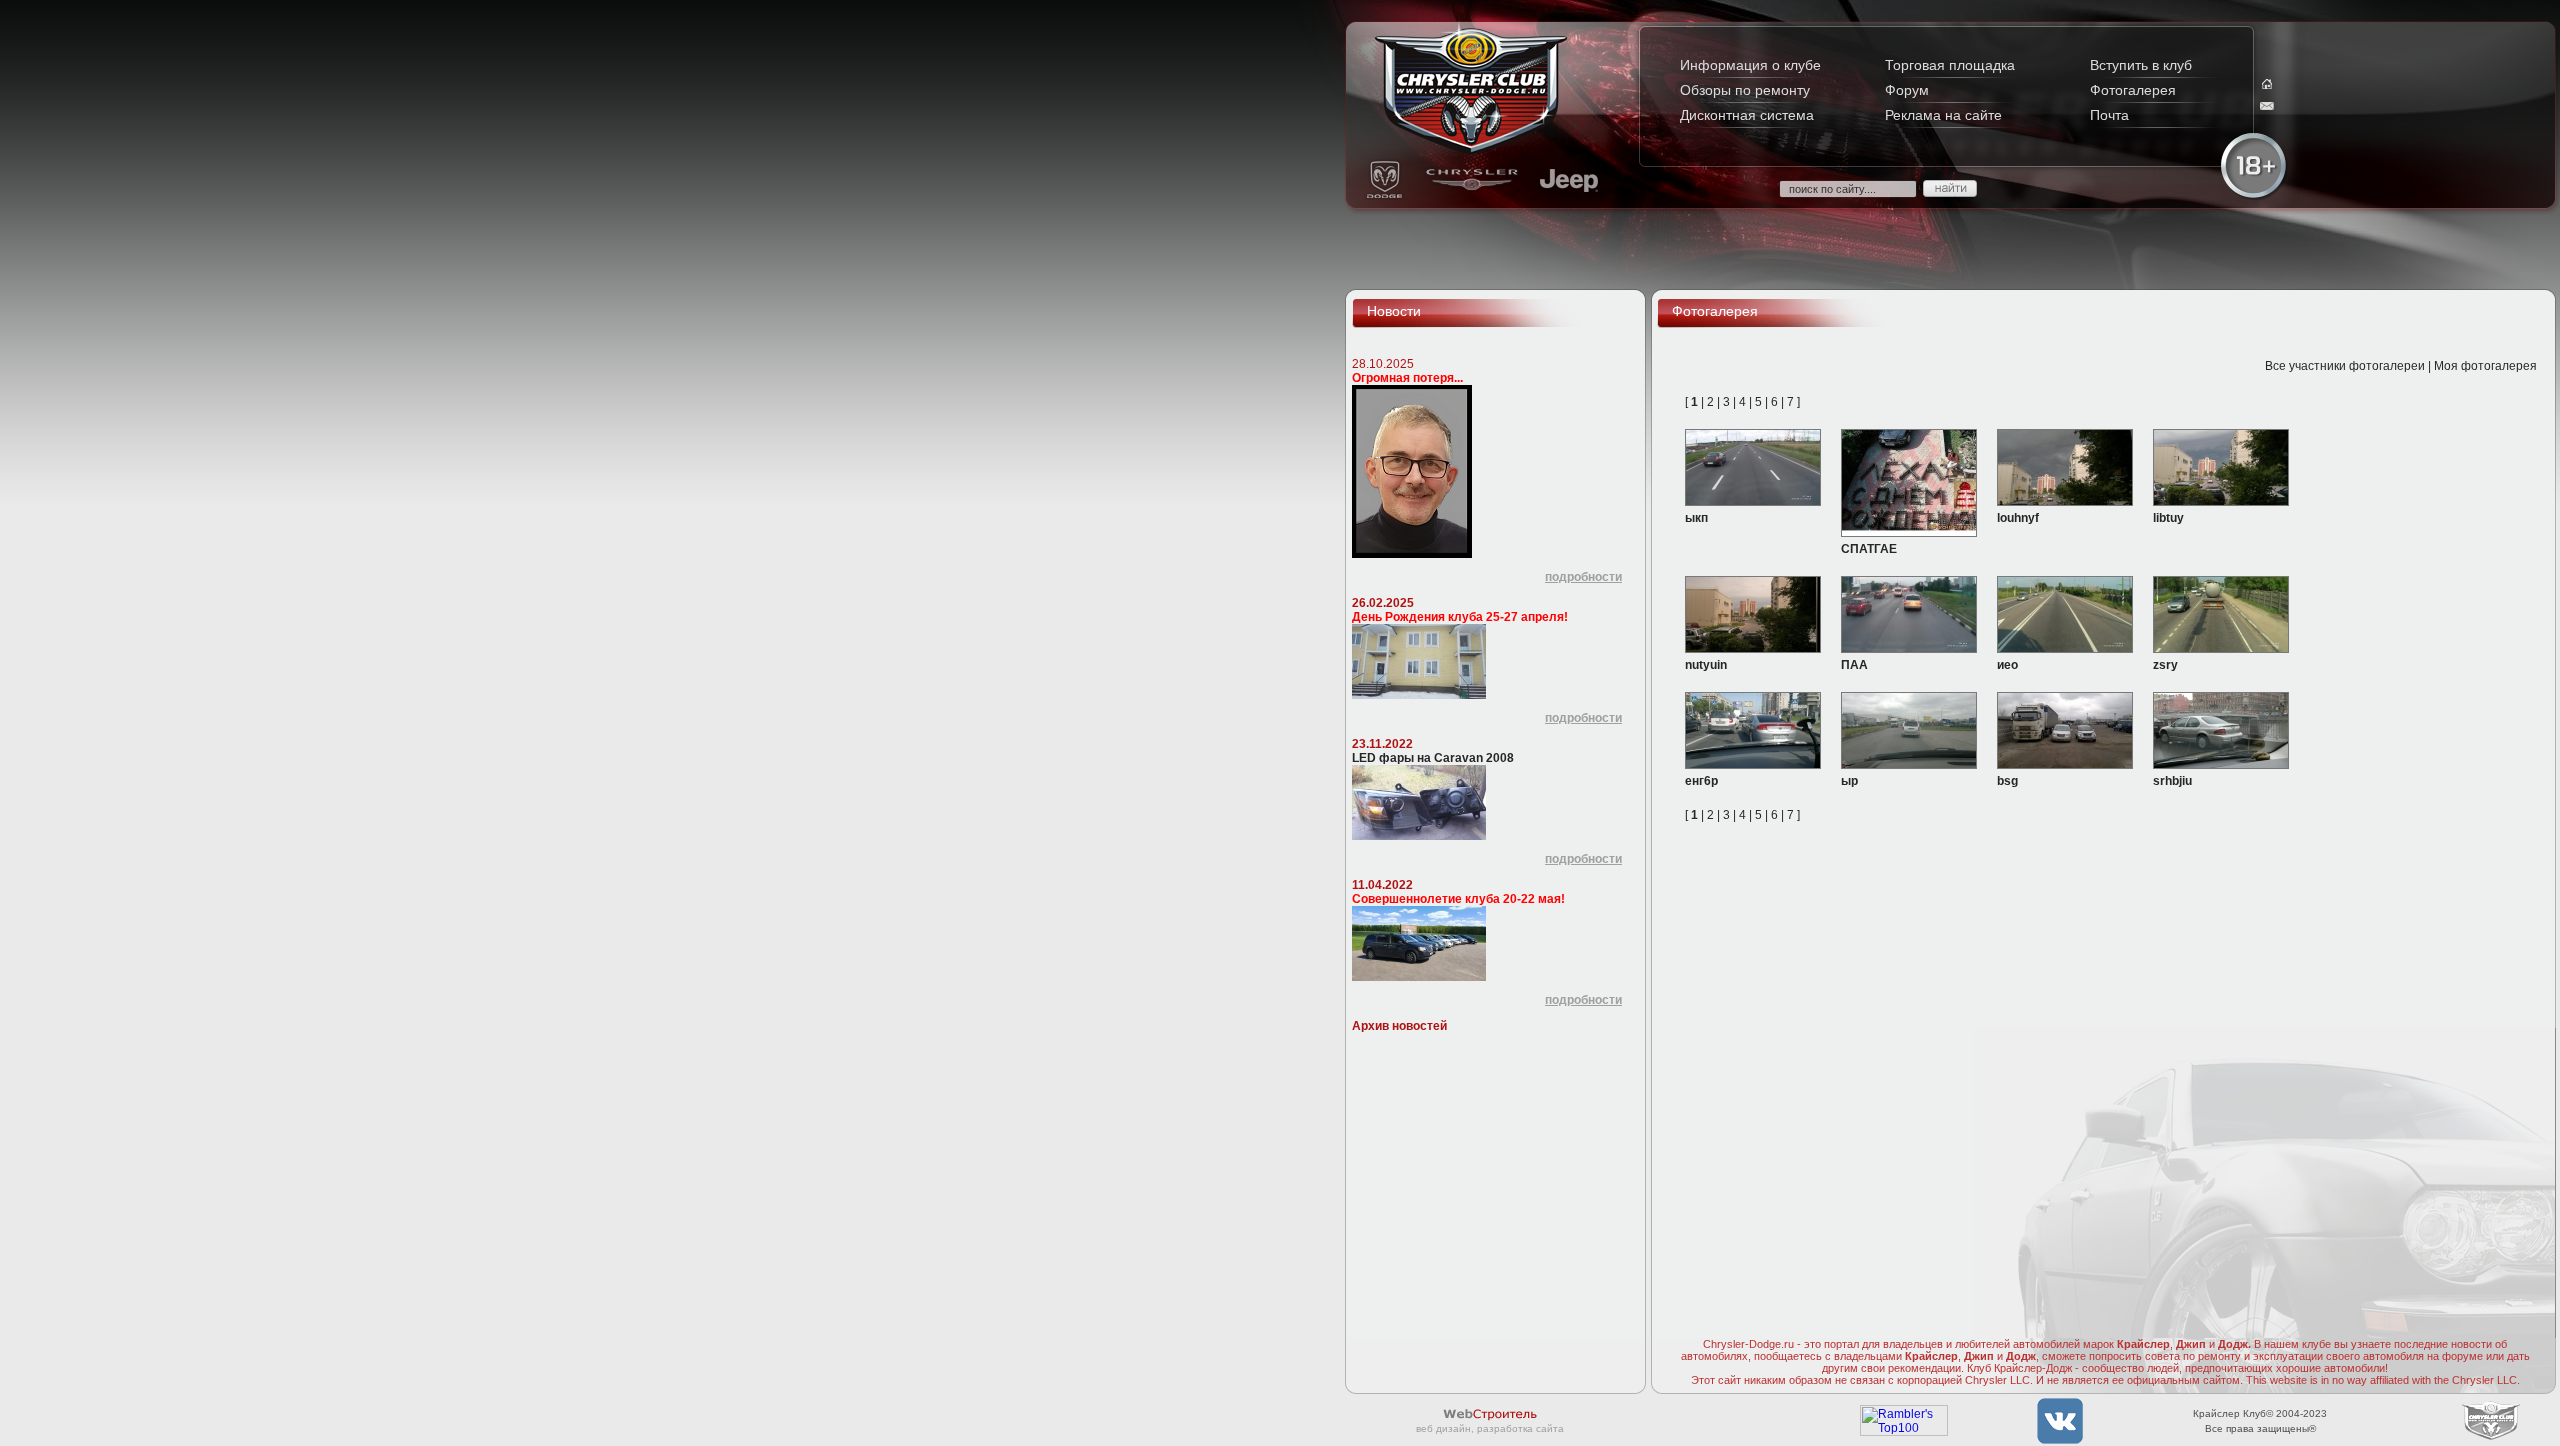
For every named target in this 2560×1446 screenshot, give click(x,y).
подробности (1583, 577)
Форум (1907, 90)
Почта (2109, 115)
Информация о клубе (1750, 65)
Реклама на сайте (1943, 115)
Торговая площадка (1950, 65)
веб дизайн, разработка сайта (1490, 1428)
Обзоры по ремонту (1745, 90)
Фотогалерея (2133, 90)
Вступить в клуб (2141, 65)
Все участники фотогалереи (2345, 366)
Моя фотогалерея (2485, 366)
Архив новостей (1399, 1026)
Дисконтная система (1747, 115)
